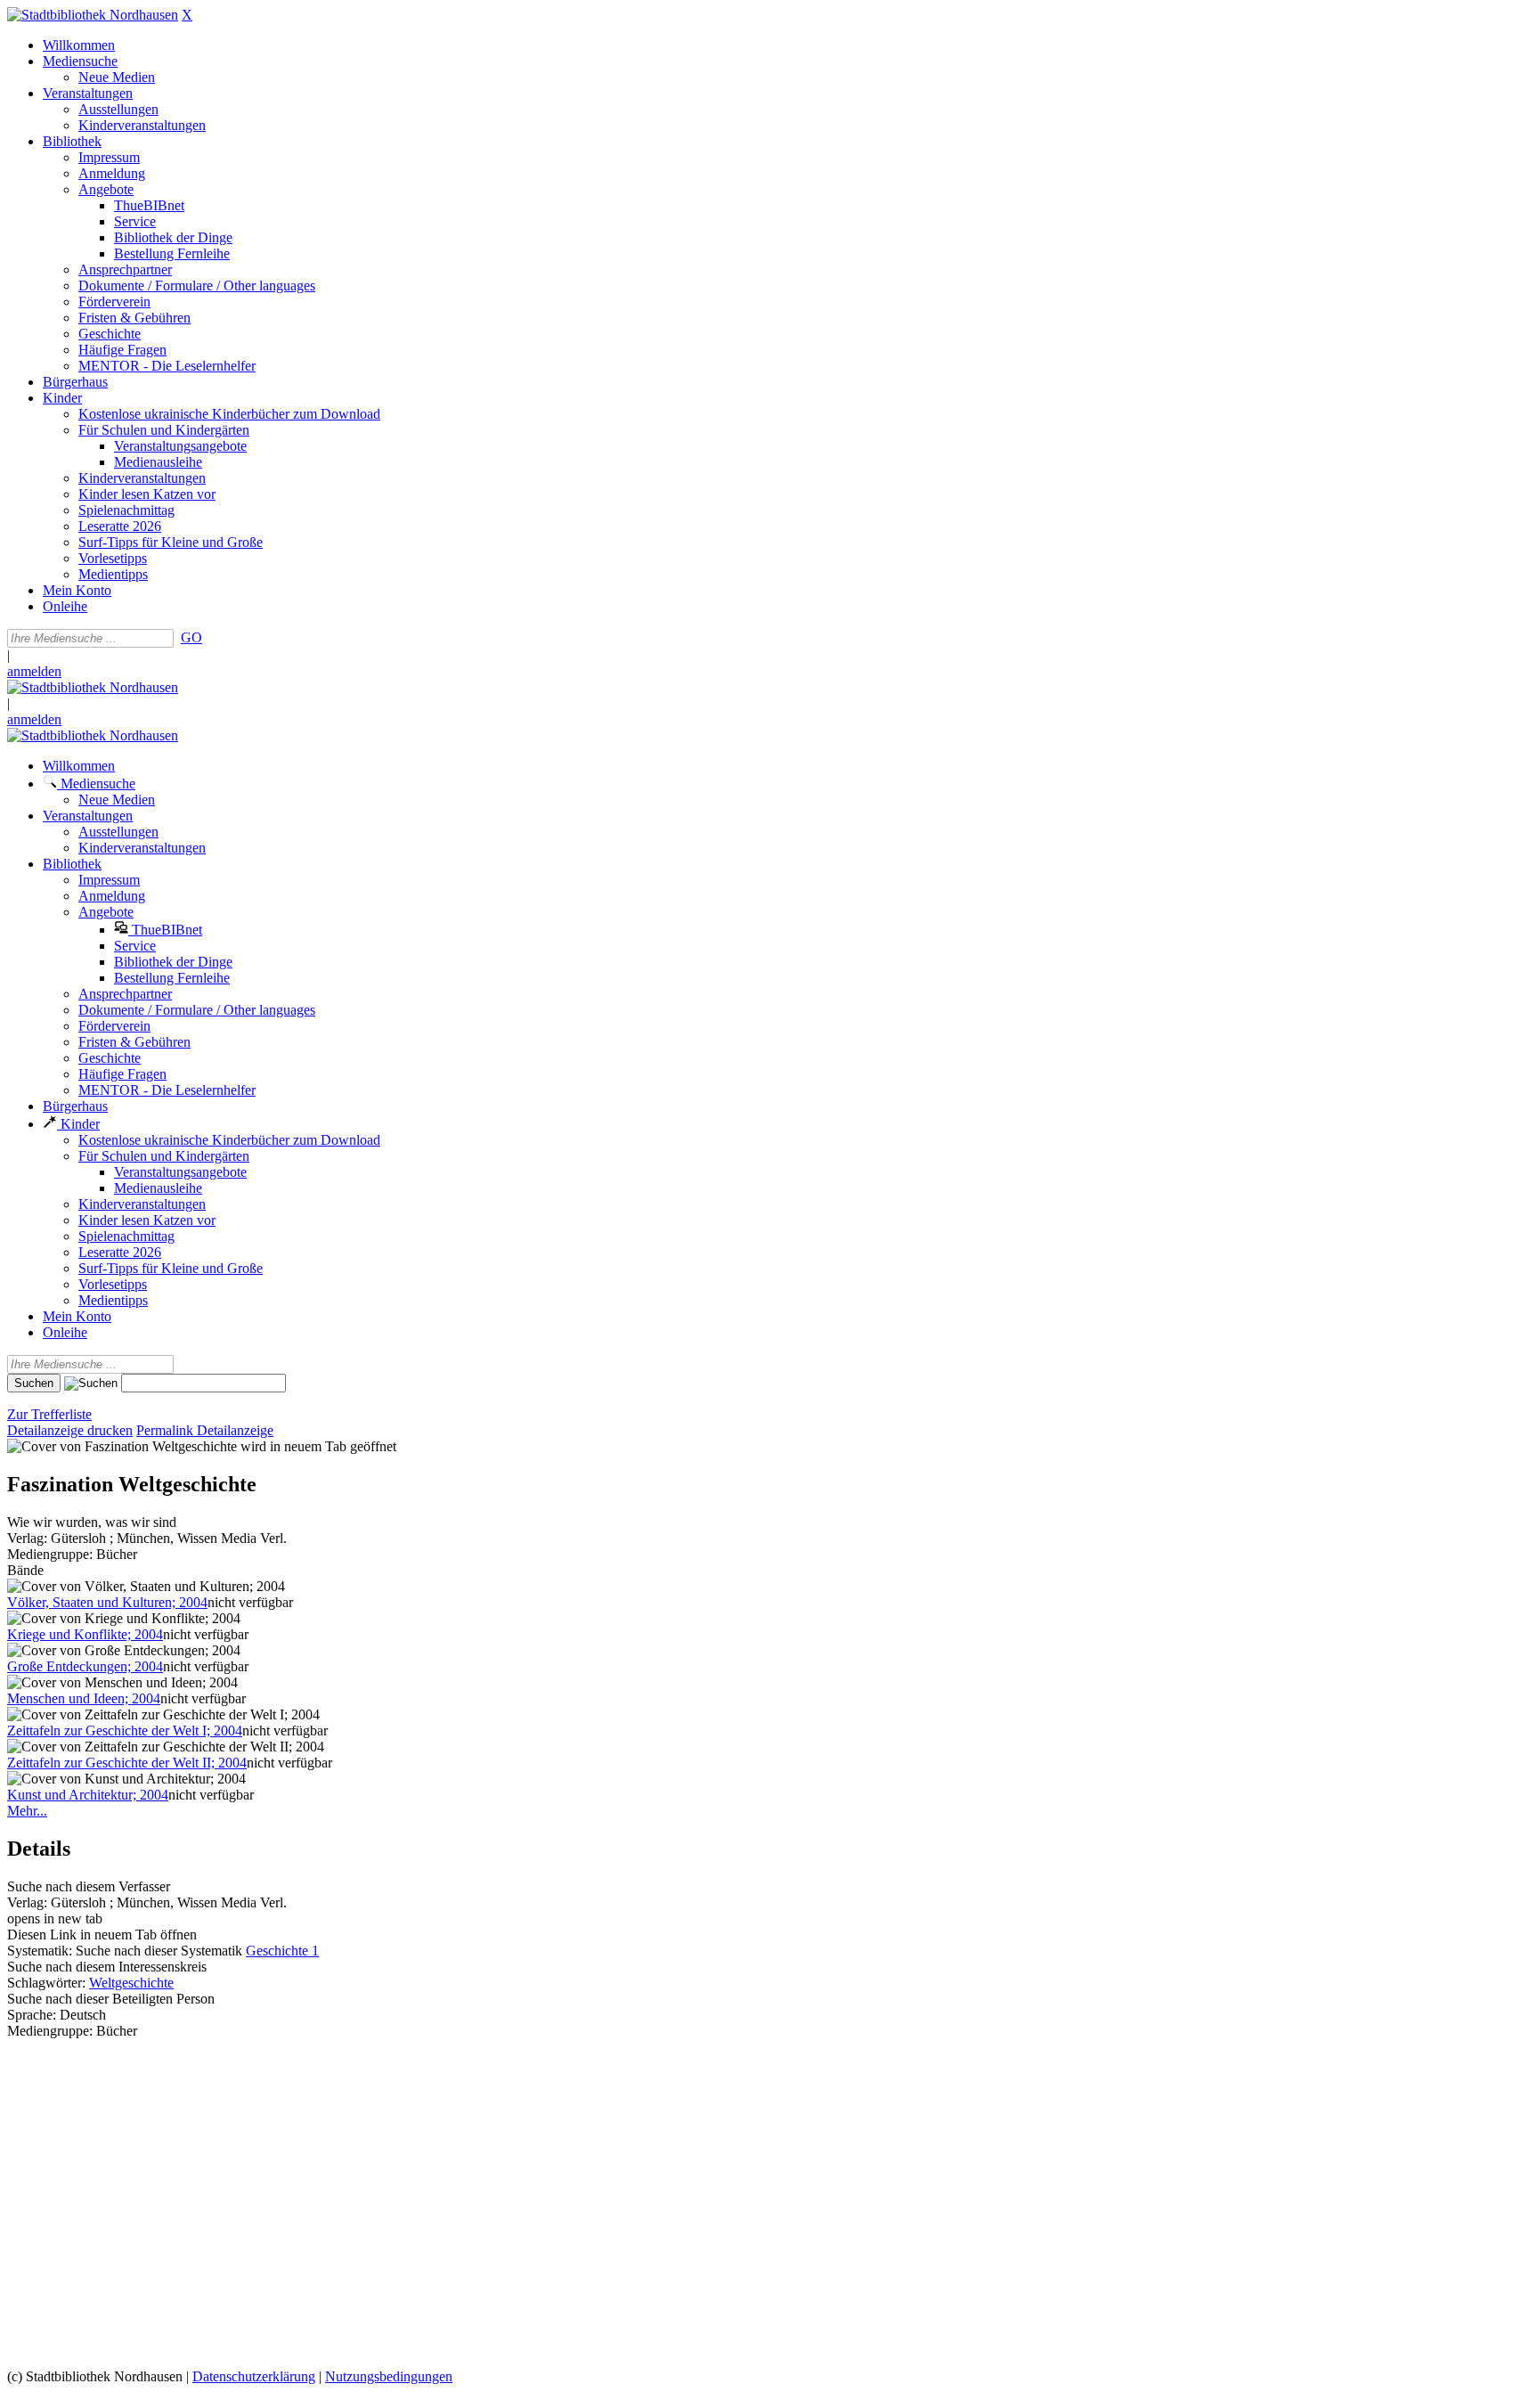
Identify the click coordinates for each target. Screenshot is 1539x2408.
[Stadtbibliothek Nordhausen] (93, 15)
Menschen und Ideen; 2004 (84, 1698)
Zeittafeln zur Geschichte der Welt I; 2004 (125, 1730)
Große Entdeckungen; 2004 (85, 1666)
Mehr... (27, 1811)
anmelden (34, 671)
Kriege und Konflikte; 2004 (85, 1634)
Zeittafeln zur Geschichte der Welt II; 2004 (127, 1763)
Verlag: (27, 1538)
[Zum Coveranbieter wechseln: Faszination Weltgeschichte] (122, 1446)
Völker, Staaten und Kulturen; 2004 (107, 1602)
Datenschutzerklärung (254, 2376)
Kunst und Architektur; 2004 (88, 1795)
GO (191, 637)
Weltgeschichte (131, 1983)
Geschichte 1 (282, 1951)
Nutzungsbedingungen (389, 2376)
